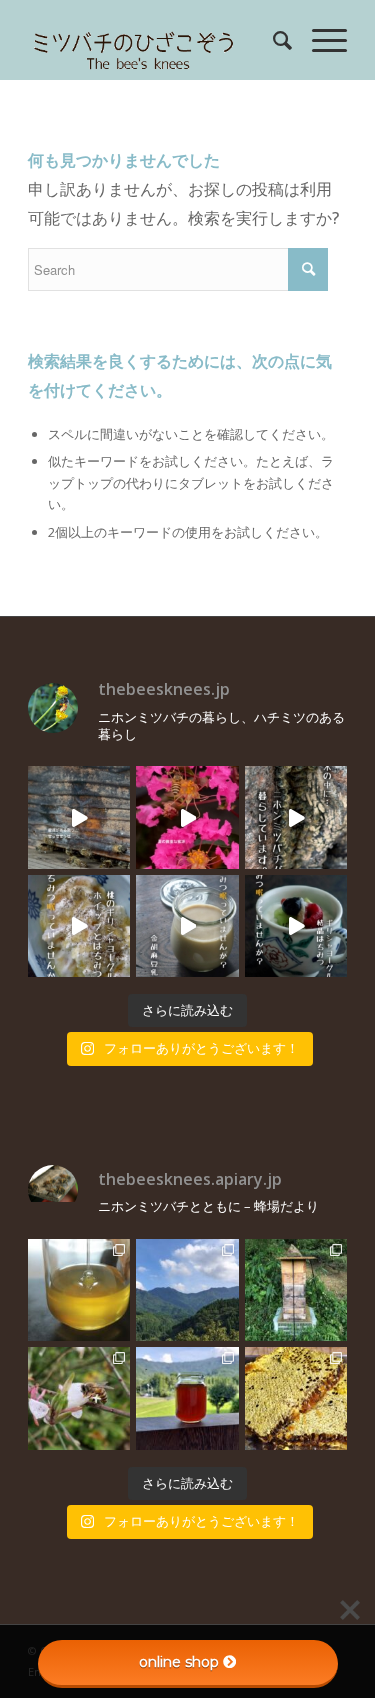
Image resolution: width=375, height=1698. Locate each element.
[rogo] (155, 40)
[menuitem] (272, 40)
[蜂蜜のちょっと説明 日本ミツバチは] (296, 1398)
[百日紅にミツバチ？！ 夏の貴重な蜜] (187, 817)
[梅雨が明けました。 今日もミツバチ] (296, 926)
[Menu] (319, 40)
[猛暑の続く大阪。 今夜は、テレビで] (296, 817)
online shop (179, 1662)
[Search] (272, 40)
